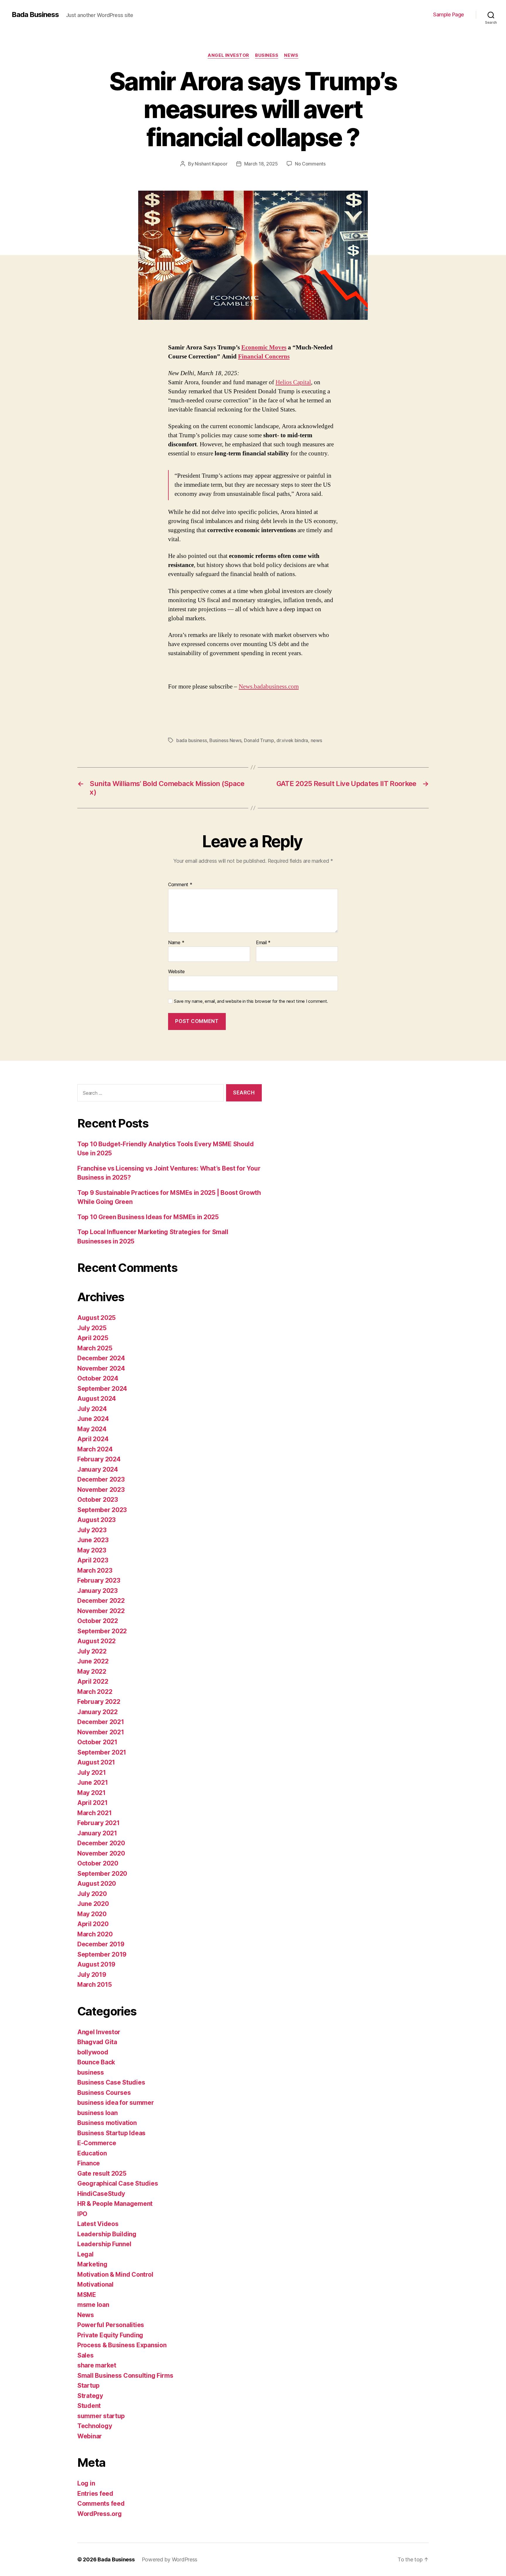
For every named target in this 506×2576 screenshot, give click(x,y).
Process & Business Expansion (122, 2345)
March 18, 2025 (261, 164)
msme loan (93, 2305)
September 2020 (102, 1874)
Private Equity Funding (110, 2335)
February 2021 (99, 1823)
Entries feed (95, 2494)
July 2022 (92, 1651)
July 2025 (92, 1328)
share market (97, 2365)
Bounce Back (96, 2062)
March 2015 (94, 1985)
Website (176, 971)
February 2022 (99, 1702)
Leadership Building (107, 2234)
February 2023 (99, 1580)
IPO (82, 2214)
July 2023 (92, 1530)
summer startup (101, 2416)
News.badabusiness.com (269, 687)
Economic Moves (264, 347)
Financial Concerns (264, 357)
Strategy (90, 2396)
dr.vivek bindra (292, 740)
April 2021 (92, 1803)
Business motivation (107, 2123)
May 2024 (92, 1429)
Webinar (90, 2436)
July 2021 (92, 1773)
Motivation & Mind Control (115, 2275)
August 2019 (96, 1964)
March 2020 (95, 1934)
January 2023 (98, 1591)
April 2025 (93, 1338)
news (316, 740)
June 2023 (93, 1540)
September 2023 (102, 1510)
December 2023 (101, 1479)
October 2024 (98, 1378)
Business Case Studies (111, 2082)
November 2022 (101, 1611)
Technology (95, 2426)
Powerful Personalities (111, 2325)
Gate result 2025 (102, 2173)
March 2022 (95, 1692)
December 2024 (101, 1358)
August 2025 (96, 1318)
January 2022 (98, 1712)
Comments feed (101, 2504)
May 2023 (92, 1550)
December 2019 (101, 1944)
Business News (225, 740)
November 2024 (101, 1368)
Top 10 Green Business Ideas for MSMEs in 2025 (148, 1217)
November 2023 (101, 1490)
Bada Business (35, 15)
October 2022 (98, 1621)
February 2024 (99, 1459)
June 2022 (93, 1661)
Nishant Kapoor (211, 164)
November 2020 (101, 1853)
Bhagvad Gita (97, 2042)
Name (176, 943)
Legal (86, 2254)
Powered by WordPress (170, 2559)
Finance (89, 2163)
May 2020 (92, 1914)
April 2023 (93, 1560)
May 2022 (92, 1672)
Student (89, 2406)
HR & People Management (115, 2204)
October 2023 (98, 1500)
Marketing (92, 2264)
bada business (192, 740)
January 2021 (97, 1833)
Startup (88, 2385)
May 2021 (92, 1793)
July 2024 (92, 1409)
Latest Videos (98, 2224)
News (291, 55)
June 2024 (93, 1419)
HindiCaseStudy (101, 2194)
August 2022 (96, 1641)
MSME (87, 2295)
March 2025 (95, 1348)
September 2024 (102, 1389)
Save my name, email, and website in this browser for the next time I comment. (251, 1001)
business (267, 55)
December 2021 (101, 1722)
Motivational (95, 2284)
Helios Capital (293, 382)
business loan (98, 2113)
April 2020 (93, 1924)
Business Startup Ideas (111, 2133)
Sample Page (449, 14)
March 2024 (95, 1449)
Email (263, 943)
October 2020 (98, 1863)
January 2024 (98, 1469)
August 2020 (97, 1884)
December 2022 (101, 1601)
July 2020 (92, 1894)
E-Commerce (97, 2143)
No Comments (310, 164)
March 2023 (95, 1570)
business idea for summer (116, 2103)
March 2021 (94, 1813)
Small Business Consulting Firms (125, 2376)
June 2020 (93, 1904)
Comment (180, 885)
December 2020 (101, 1843)
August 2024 (97, 1399)
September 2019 (102, 1954)
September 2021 (102, 1752)
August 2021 (96, 1762)
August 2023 (96, 1520)
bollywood (93, 2052)
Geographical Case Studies (118, 2183)
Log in (86, 2483)
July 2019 (92, 1975)
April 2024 (93, 1439)
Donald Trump (259, 740)
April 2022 (93, 1681)
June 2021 (93, 1782)
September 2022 (102, 1631)
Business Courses (104, 2093)
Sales (86, 2355)
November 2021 (101, 1732)
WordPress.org (100, 2514)
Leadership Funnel (104, 2244)
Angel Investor (228, 55)
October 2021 (97, 1742)
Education (92, 2153)
